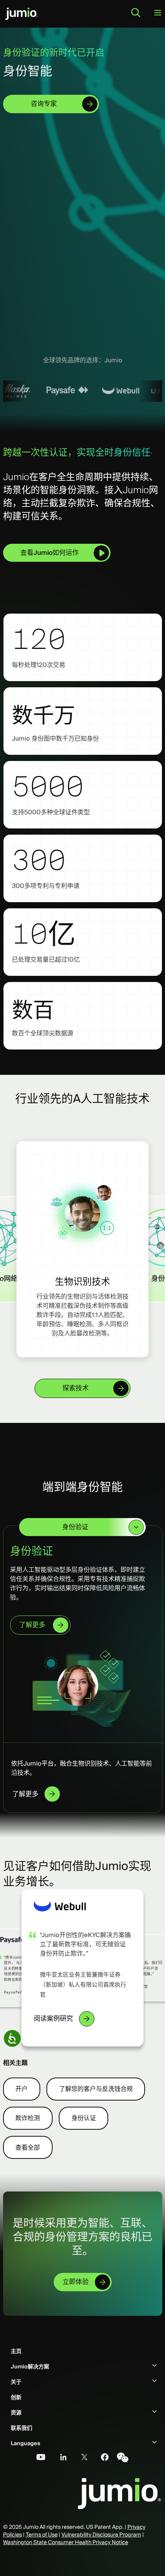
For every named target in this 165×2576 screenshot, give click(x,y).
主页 (16, 2346)
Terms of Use (42, 2529)
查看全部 (28, 2142)
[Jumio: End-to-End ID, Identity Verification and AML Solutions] (21, 14)
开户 (21, 2083)
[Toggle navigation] (158, 13)
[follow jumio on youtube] (38, 2452)
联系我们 (21, 2423)
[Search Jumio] (136, 13)
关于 (16, 2376)
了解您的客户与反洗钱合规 (96, 2083)
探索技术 (76, 1388)
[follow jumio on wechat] (122, 2452)
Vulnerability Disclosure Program (101, 2529)
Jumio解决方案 (30, 2361)
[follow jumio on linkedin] (59, 2452)
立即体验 (76, 2276)
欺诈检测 (28, 2113)
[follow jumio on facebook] (101, 2452)
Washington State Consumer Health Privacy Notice (66, 2536)
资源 (16, 2407)
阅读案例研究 (53, 2013)
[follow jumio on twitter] (80, 2452)
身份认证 (84, 2113)
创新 (16, 2392)
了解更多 (32, 1616)
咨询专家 (44, 104)
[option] (53, 391)
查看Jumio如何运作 (49, 553)
